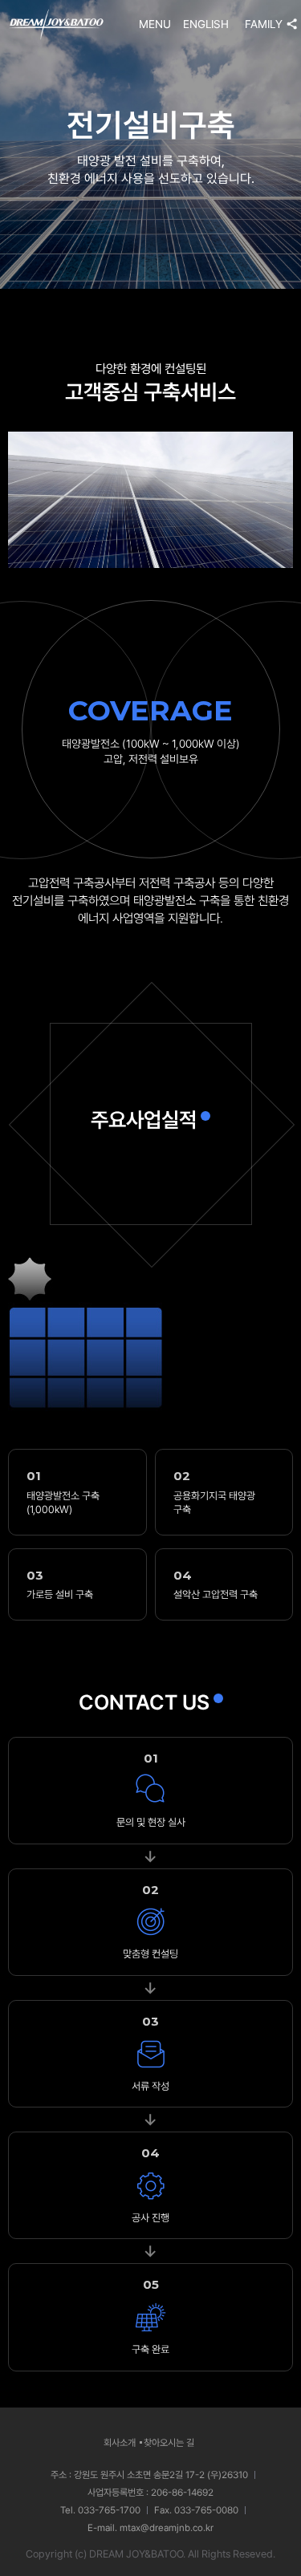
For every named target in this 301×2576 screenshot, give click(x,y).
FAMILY (264, 24)
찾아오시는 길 (169, 2443)
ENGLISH (206, 24)
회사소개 (120, 2443)
